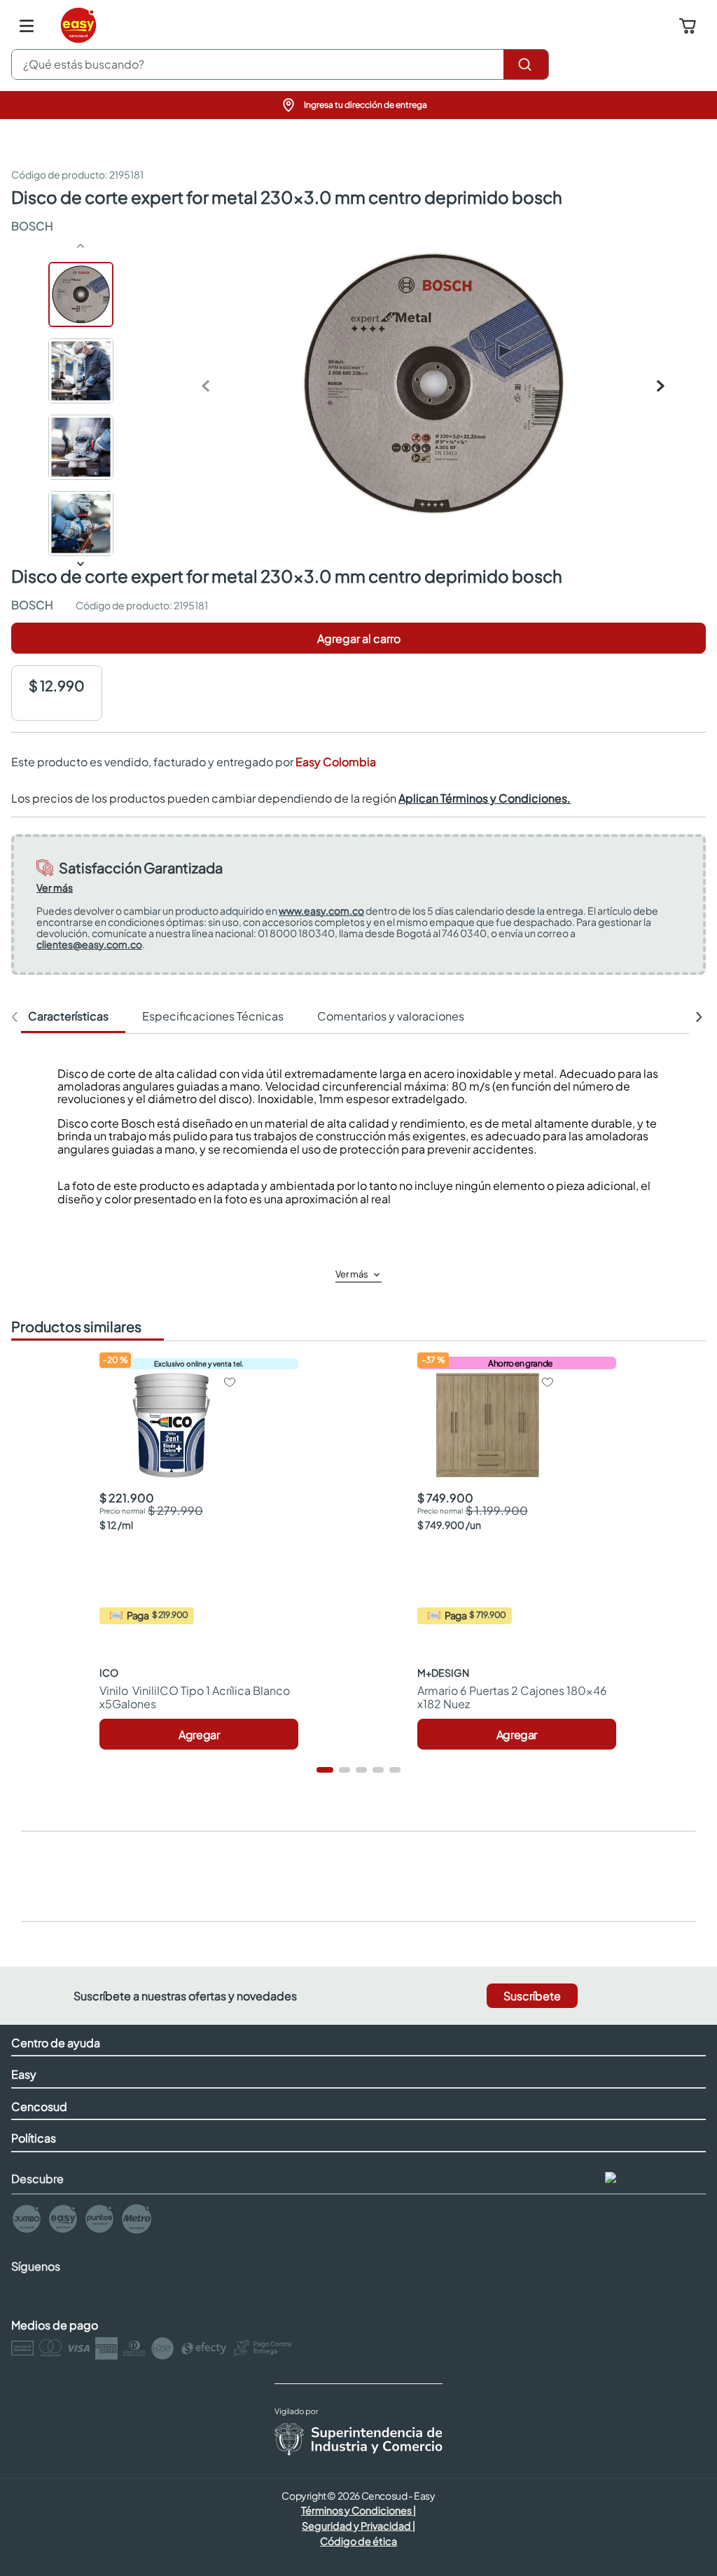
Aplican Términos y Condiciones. (485, 798)
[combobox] (280, 64)
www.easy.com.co (321, 910)
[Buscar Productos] (526, 64)
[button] (358, 105)
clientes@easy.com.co (89, 944)
